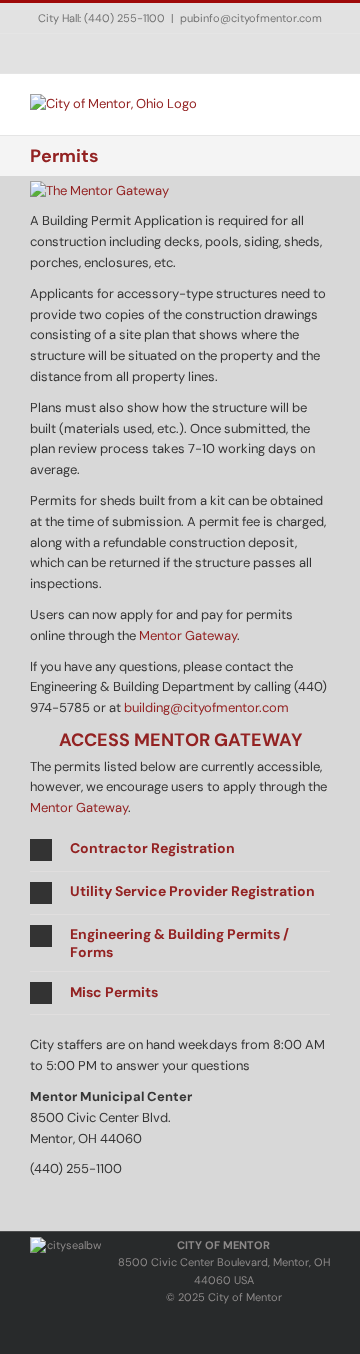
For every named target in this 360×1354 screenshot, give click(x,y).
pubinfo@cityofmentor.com (251, 18)
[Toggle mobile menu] (322, 104)
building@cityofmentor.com (206, 707)
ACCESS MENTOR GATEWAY (180, 740)
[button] (180, 850)
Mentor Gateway (188, 635)
